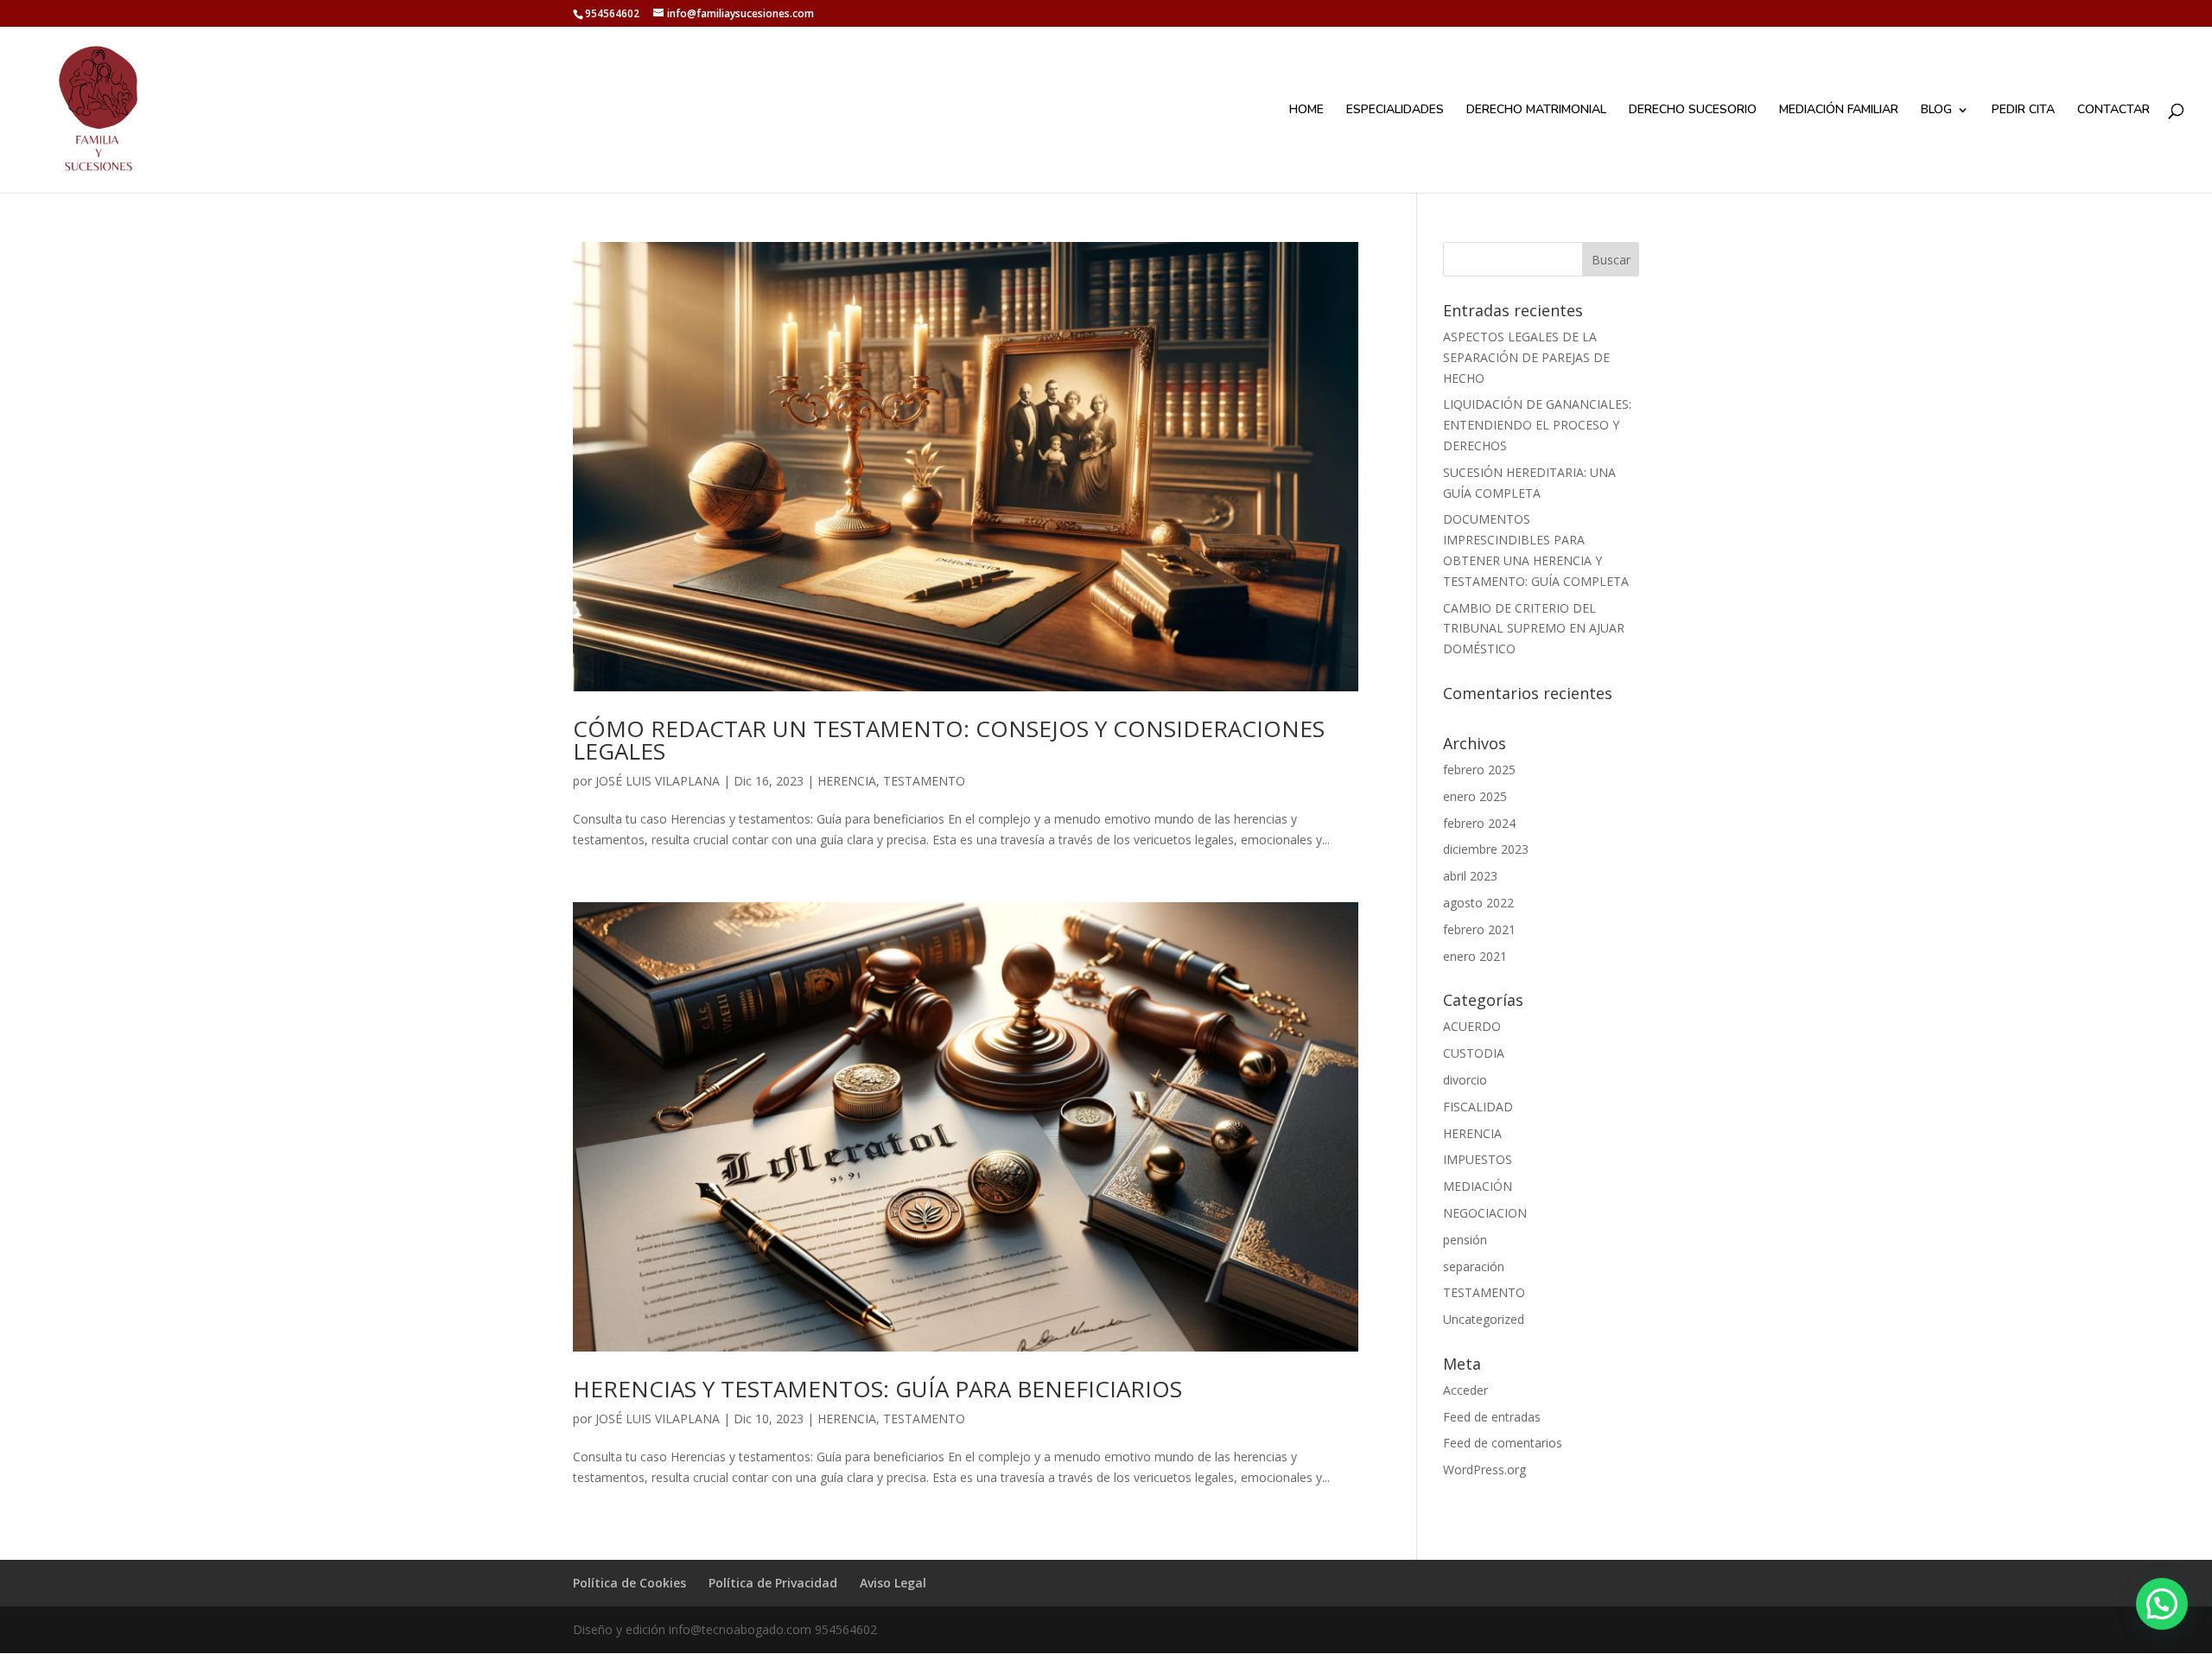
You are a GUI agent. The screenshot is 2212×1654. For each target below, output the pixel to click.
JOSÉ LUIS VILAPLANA (658, 781)
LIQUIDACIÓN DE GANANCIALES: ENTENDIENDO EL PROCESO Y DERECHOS (1537, 425)
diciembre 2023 (1486, 849)
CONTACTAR (2113, 111)
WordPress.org (1484, 1470)
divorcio (1465, 1080)
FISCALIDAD (1478, 1107)
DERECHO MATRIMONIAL (1536, 111)
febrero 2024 (1479, 823)
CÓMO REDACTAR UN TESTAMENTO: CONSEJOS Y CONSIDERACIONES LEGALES (949, 740)
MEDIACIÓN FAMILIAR (1839, 111)
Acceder (1465, 1390)
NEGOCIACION (1485, 1213)
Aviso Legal (893, 1583)
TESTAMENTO (924, 781)
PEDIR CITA (2023, 111)
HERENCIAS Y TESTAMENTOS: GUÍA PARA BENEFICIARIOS (877, 1389)
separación (1474, 1266)
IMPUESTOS (1478, 1159)
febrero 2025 (1479, 770)
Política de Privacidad (773, 1583)
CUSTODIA (1474, 1053)
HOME (1306, 111)
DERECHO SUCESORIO (1693, 111)
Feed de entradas (1492, 1417)
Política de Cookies (629, 1583)
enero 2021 (1475, 956)
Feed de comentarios (1503, 1443)
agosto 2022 (1478, 903)
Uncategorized (1484, 1319)
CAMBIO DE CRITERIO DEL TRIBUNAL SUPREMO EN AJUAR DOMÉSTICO (1534, 629)
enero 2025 (1475, 796)
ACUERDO (1472, 1026)
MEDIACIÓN (1478, 1186)
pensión (1465, 1240)
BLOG (1936, 111)
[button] (2162, 1604)
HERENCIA (847, 781)
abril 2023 (1470, 876)
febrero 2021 (1479, 929)
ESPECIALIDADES (1395, 111)
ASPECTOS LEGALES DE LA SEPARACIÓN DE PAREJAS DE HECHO (1526, 357)
